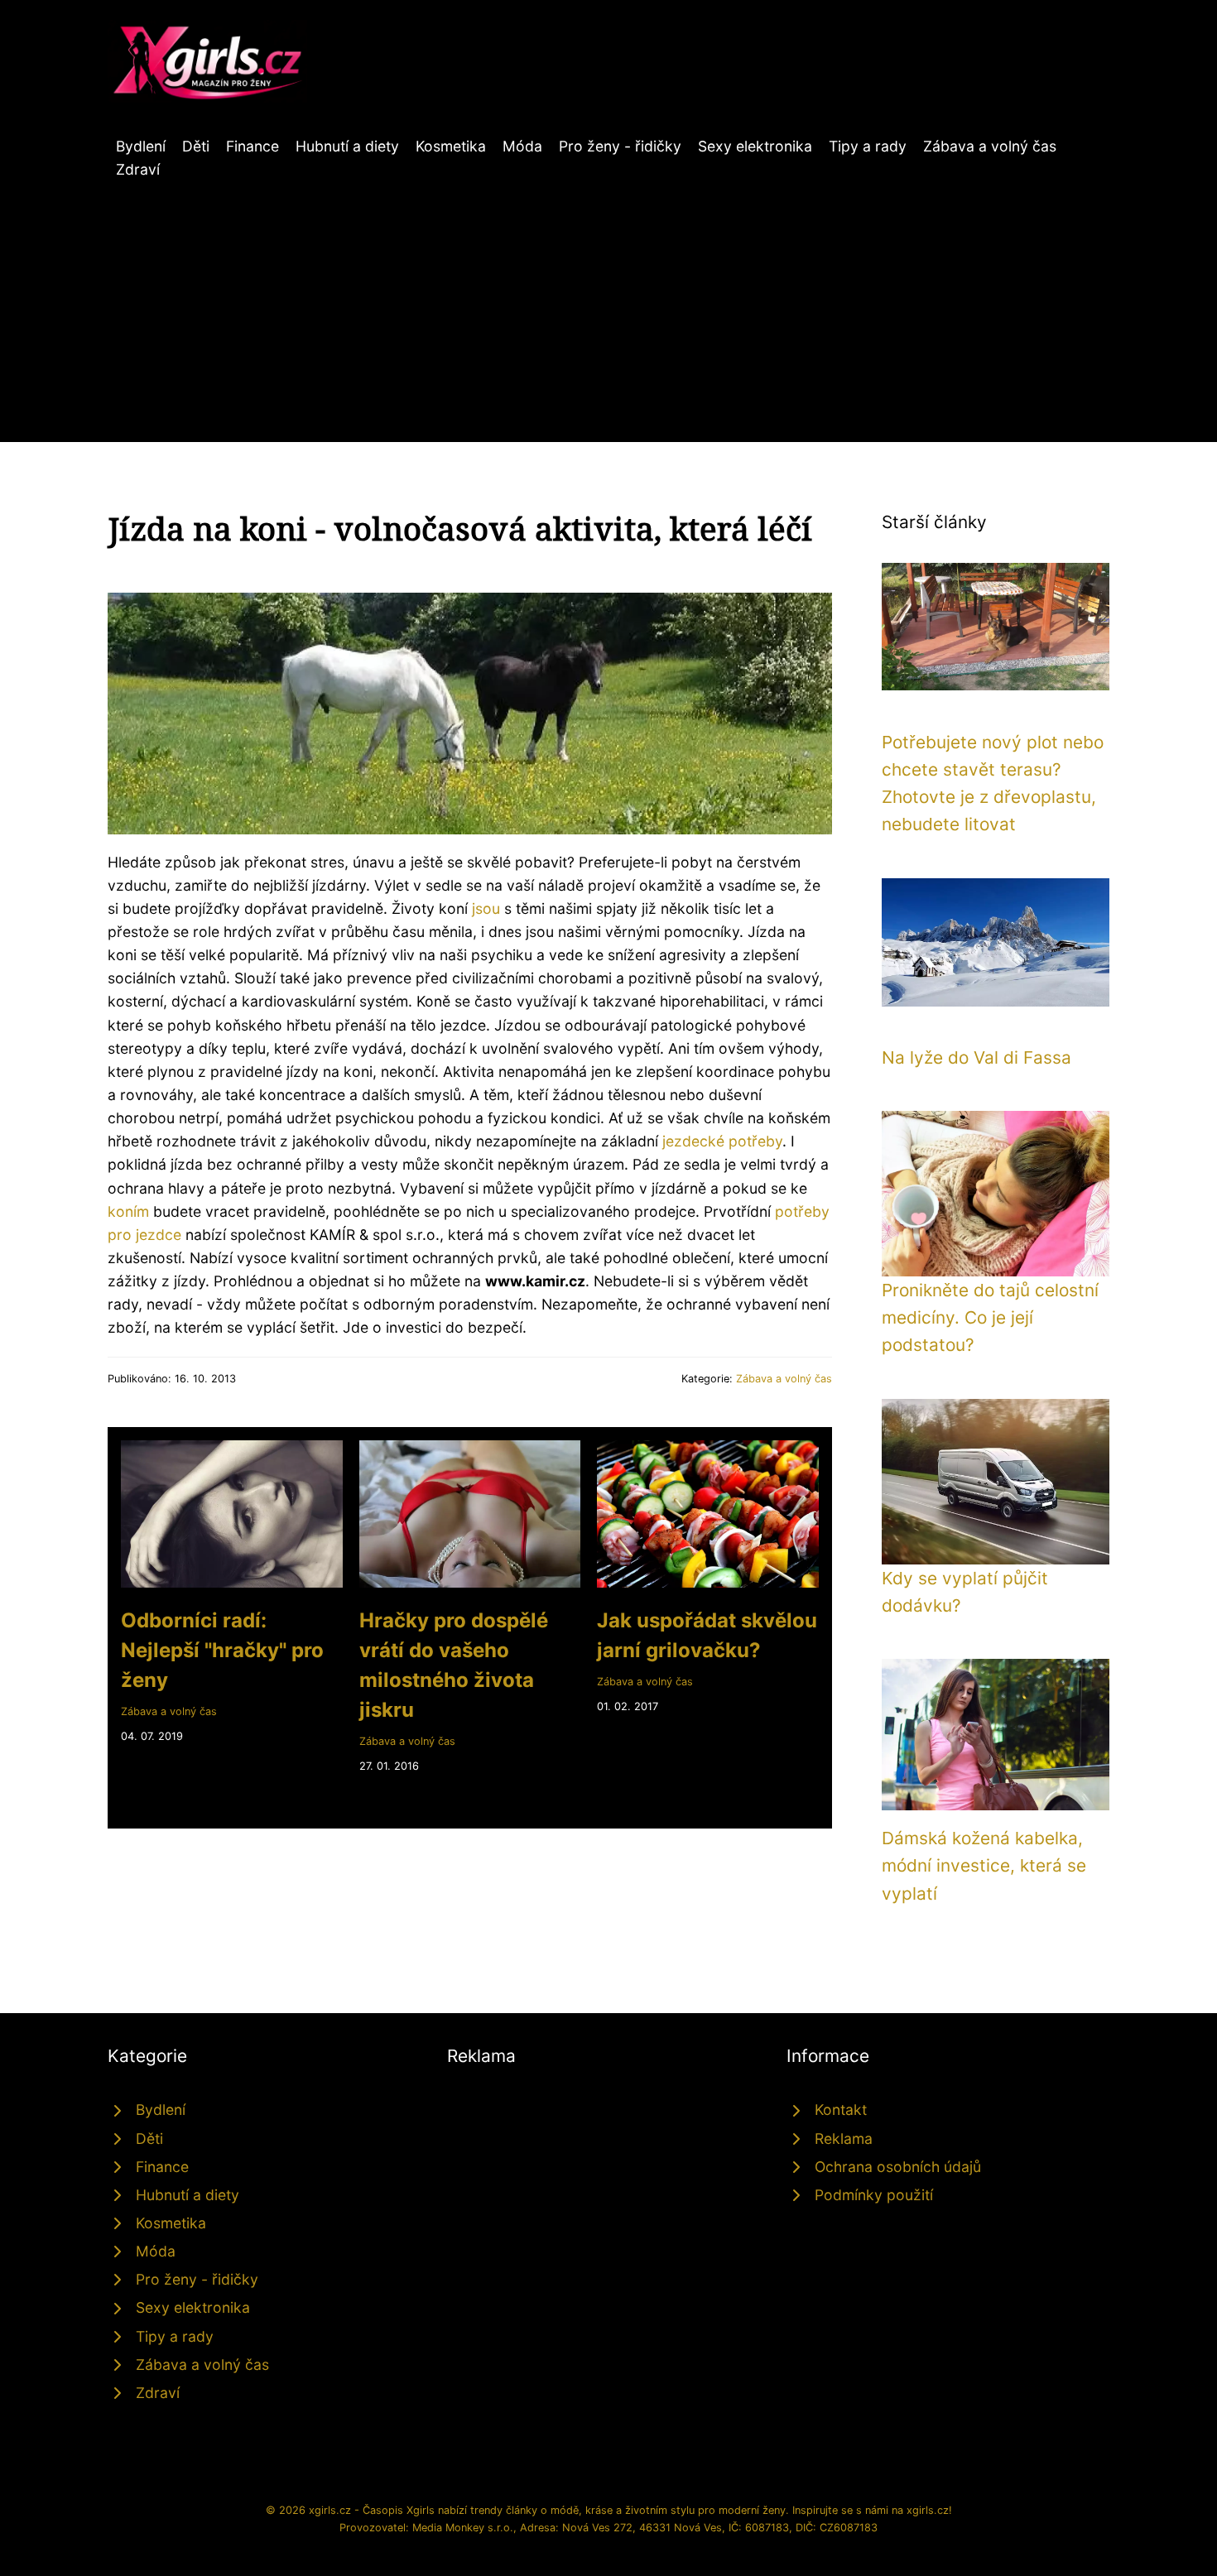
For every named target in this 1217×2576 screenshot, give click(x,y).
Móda (522, 146)
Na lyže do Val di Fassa (976, 1057)
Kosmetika (451, 146)
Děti (196, 146)
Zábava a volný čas (990, 146)
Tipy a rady (868, 146)
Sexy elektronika (755, 146)
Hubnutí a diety (347, 146)
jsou (486, 908)
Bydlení (141, 146)
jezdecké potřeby (722, 1141)
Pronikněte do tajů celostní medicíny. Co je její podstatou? (990, 1318)
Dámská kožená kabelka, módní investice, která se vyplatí (984, 1866)
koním (128, 1211)
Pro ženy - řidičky (620, 146)
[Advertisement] (608, 305)
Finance (253, 146)
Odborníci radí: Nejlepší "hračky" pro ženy (222, 1650)
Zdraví (138, 169)
